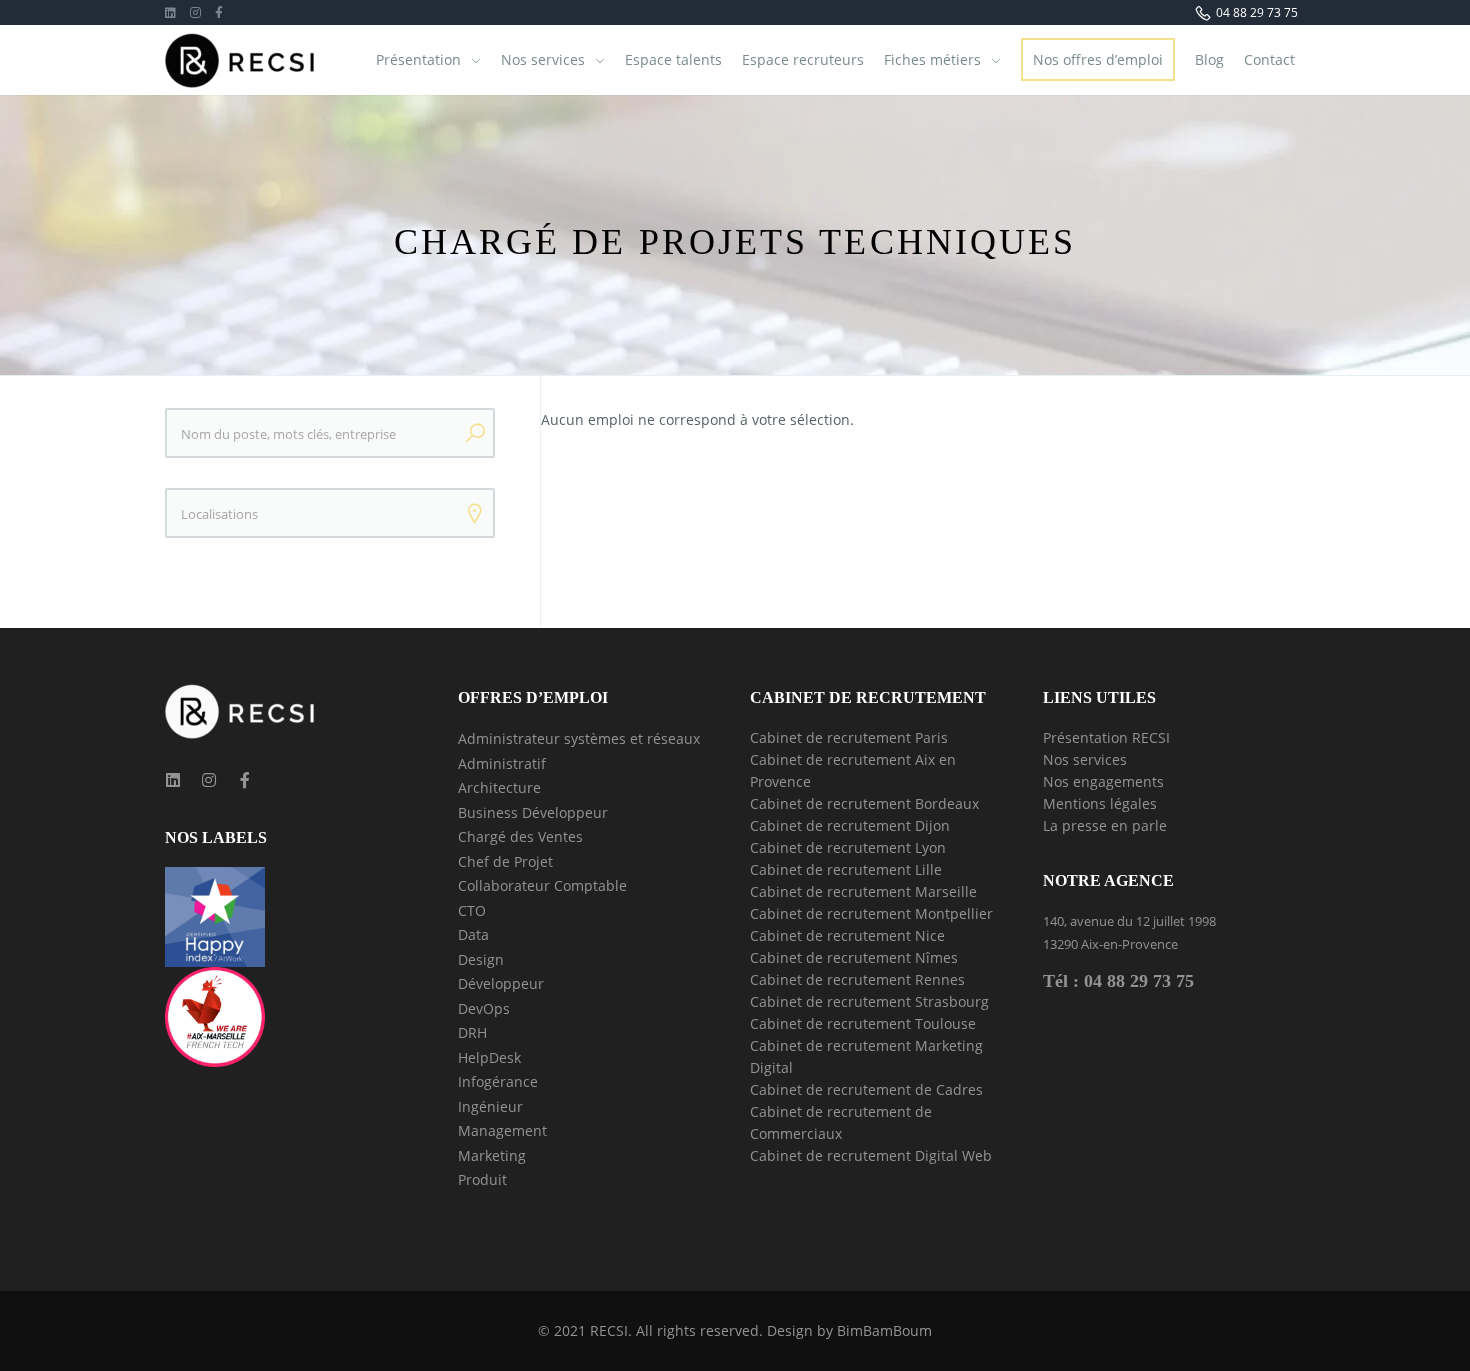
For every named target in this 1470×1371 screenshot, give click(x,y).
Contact (1269, 59)
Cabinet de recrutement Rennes (857, 979)
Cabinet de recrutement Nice (847, 935)
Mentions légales (1100, 803)
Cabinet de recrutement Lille (846, 869)
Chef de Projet (505, 861)
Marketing (492, 1155)
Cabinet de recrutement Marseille (863, 891)
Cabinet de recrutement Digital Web (871, 1155)
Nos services (543, 59)
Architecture (499, 787)
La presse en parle (1105, 825)
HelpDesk (489, 1057)
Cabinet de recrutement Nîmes (854, 957)
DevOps (484, 1008)
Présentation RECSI (1106, 737)
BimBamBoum (884, 1330)
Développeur (501, 983)
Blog (1209, 59)
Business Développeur (533, 812)
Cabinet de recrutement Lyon (848, 847)
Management (502, 1130)
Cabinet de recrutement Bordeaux (864, 803)
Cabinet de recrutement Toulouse (863, 1023)
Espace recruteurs (803, 59)
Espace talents (673, 59)
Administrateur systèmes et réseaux (579, 738)
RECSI (609, 1330)
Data (473, 934)
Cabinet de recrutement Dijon (850, 825)
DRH (472, 1032)
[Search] (475, 433)
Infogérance (498, 1081)
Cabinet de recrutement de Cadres (866, 1089)
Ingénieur (490, 1106)
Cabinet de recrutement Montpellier (871, 913)
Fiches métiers (932, 59)
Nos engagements (1103, 781)
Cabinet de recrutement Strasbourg (869, 1001)
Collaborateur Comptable (542, 885)
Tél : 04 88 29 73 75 (1118, 981)
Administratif (502, 763)
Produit (482, 1179)
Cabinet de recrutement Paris (849, 737)
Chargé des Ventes (520, 836)
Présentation (418, 59)
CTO (472, 910)
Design (481, 959)
